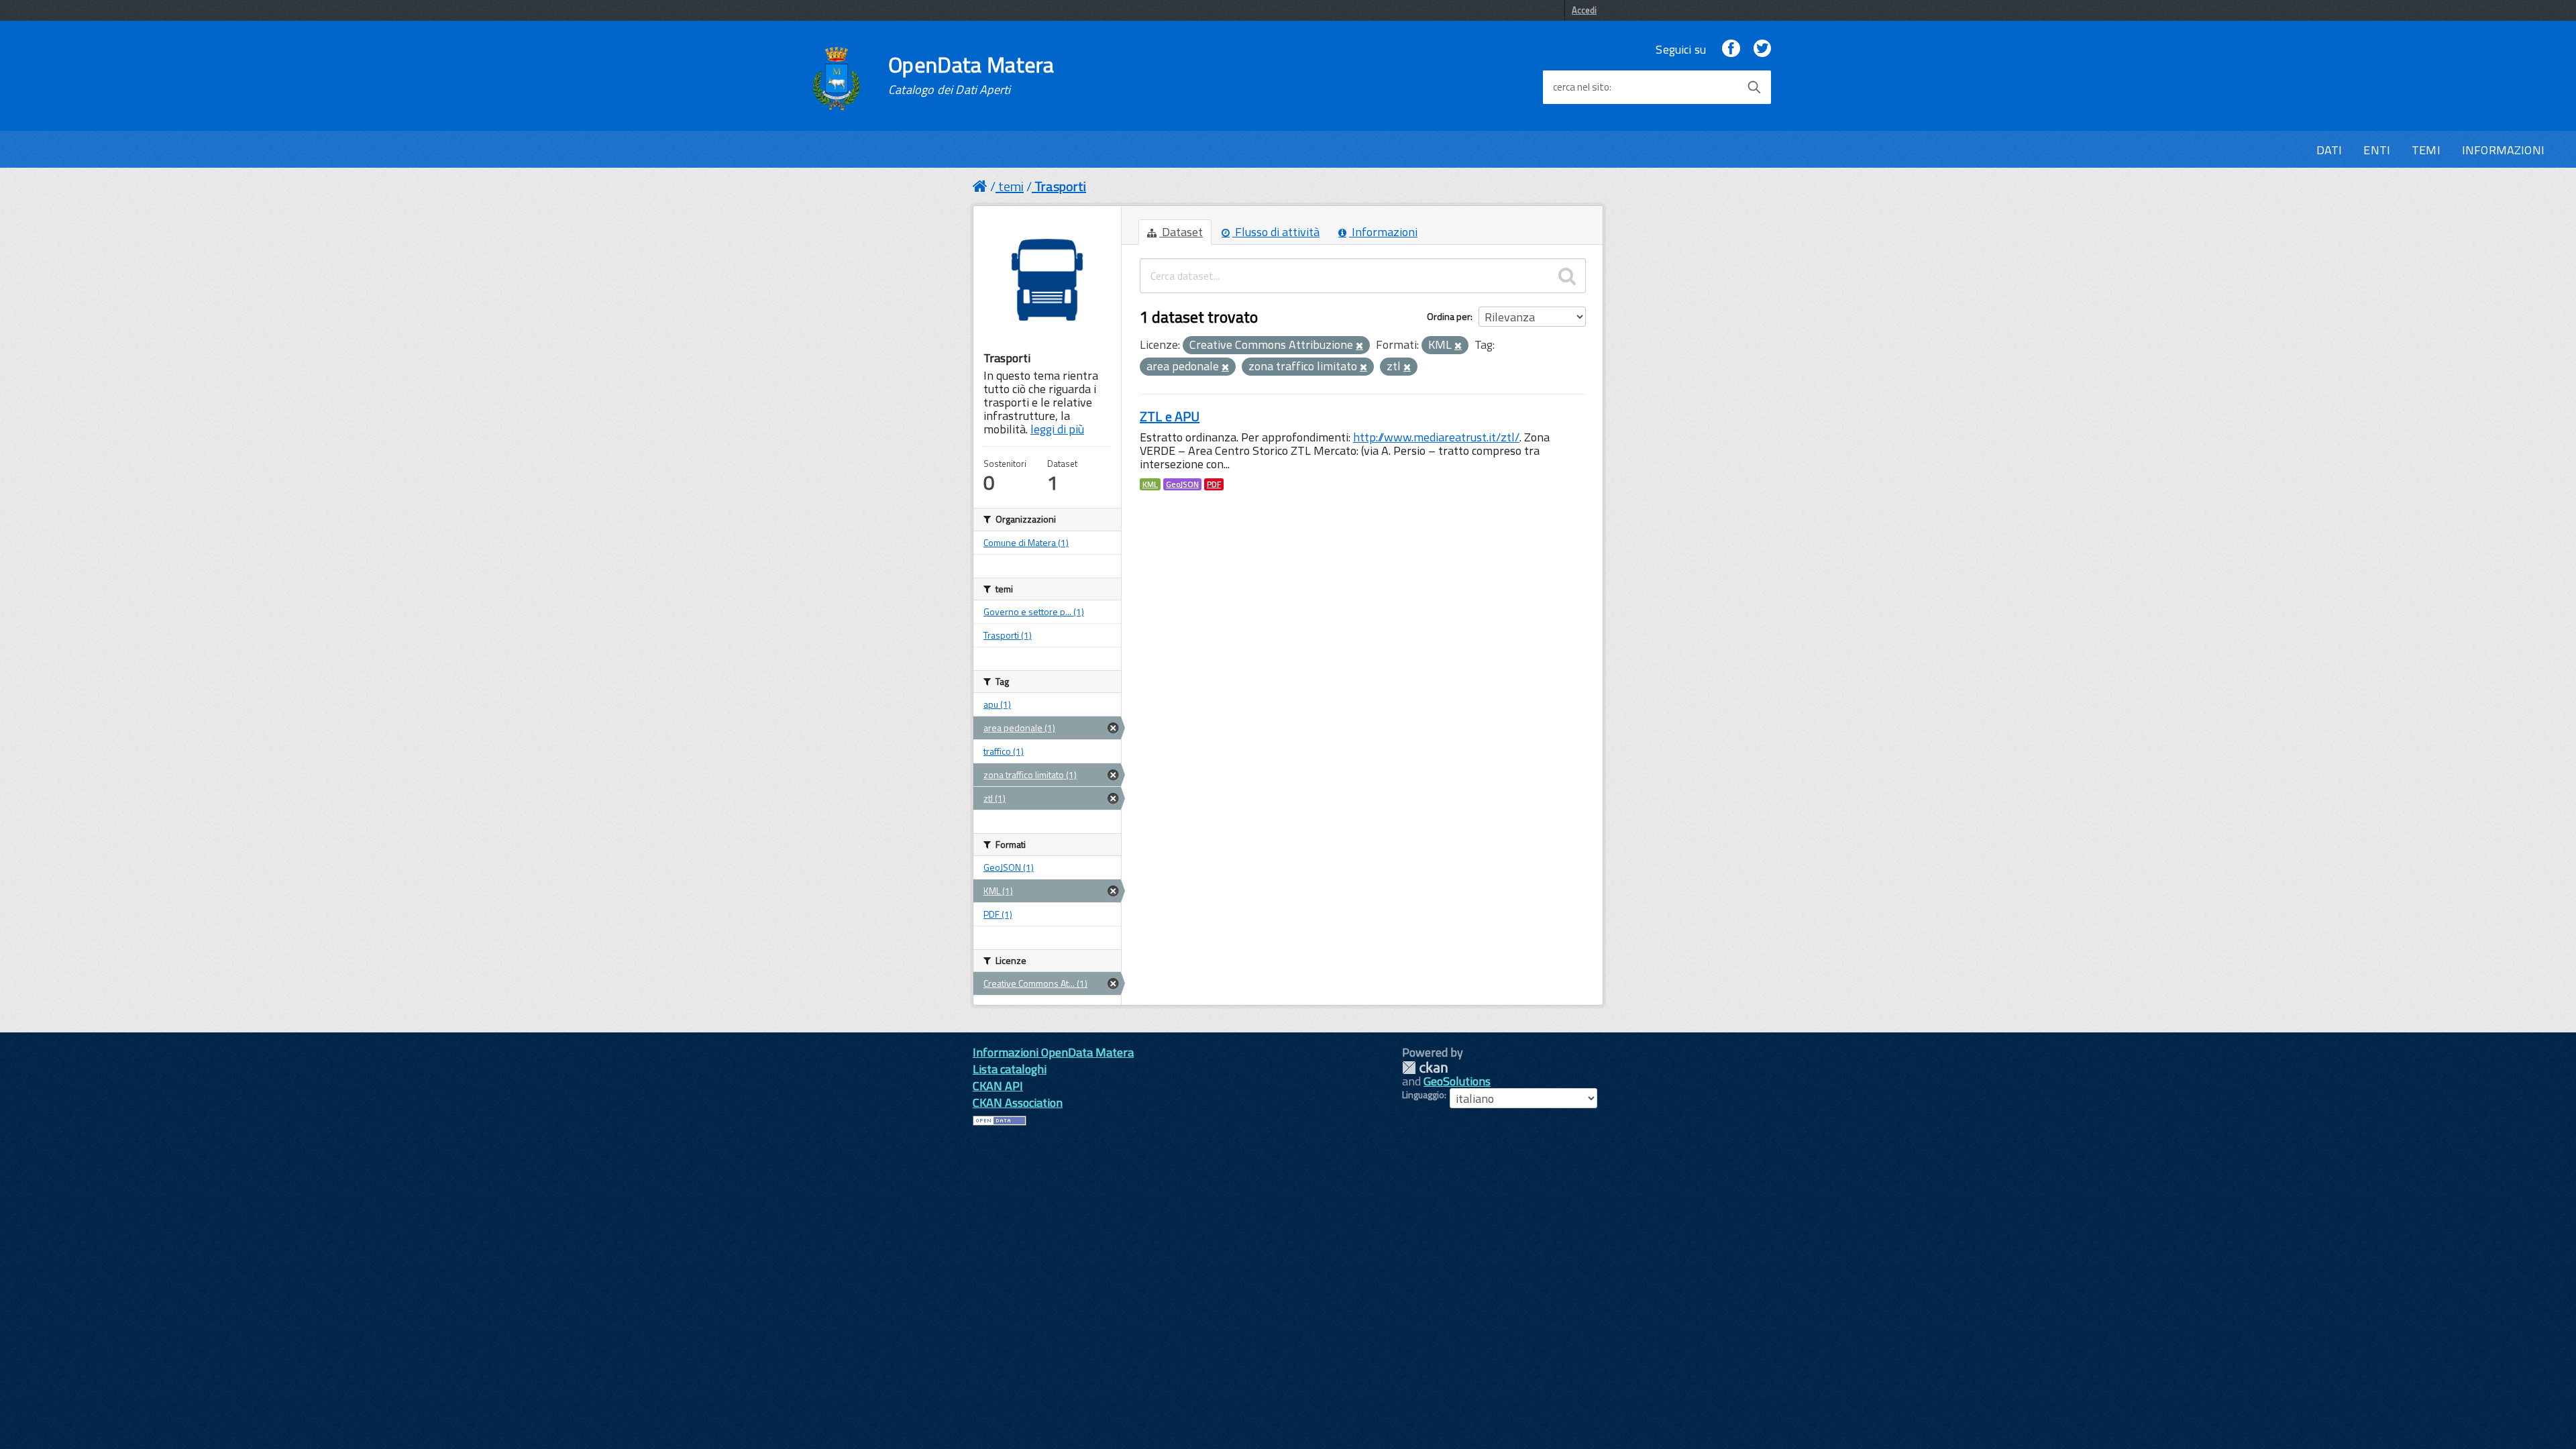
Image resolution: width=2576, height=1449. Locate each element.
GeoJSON (1182, 484)
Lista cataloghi (1010, 1069)
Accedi (1584, 10)
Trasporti (1060, 186)
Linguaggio (1423, 1095)
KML (1150, 484)
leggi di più (1057, 429)
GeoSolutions (1457, 1081)
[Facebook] (1731, 49)
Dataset (1181, 232)
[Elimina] (1359, 346)
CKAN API (998, 1086)
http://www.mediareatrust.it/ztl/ (1436, 437)
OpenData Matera (971, 75)
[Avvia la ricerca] (1754, 87)
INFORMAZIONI (2503, 150)
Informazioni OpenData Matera (1053, 1052)
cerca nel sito (1581, 87)
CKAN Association (1018, 1103)
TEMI (2426, 150)
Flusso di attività (1276, 232)
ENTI (2377, 150)
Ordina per (1449, 316)
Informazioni (1383, 232)
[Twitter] (1762, 49)
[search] (1567, 276)
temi (1011, 186)
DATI (2329, 150)
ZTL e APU (1170, 416)
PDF (1214, 484)
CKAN (1425, 1068)
